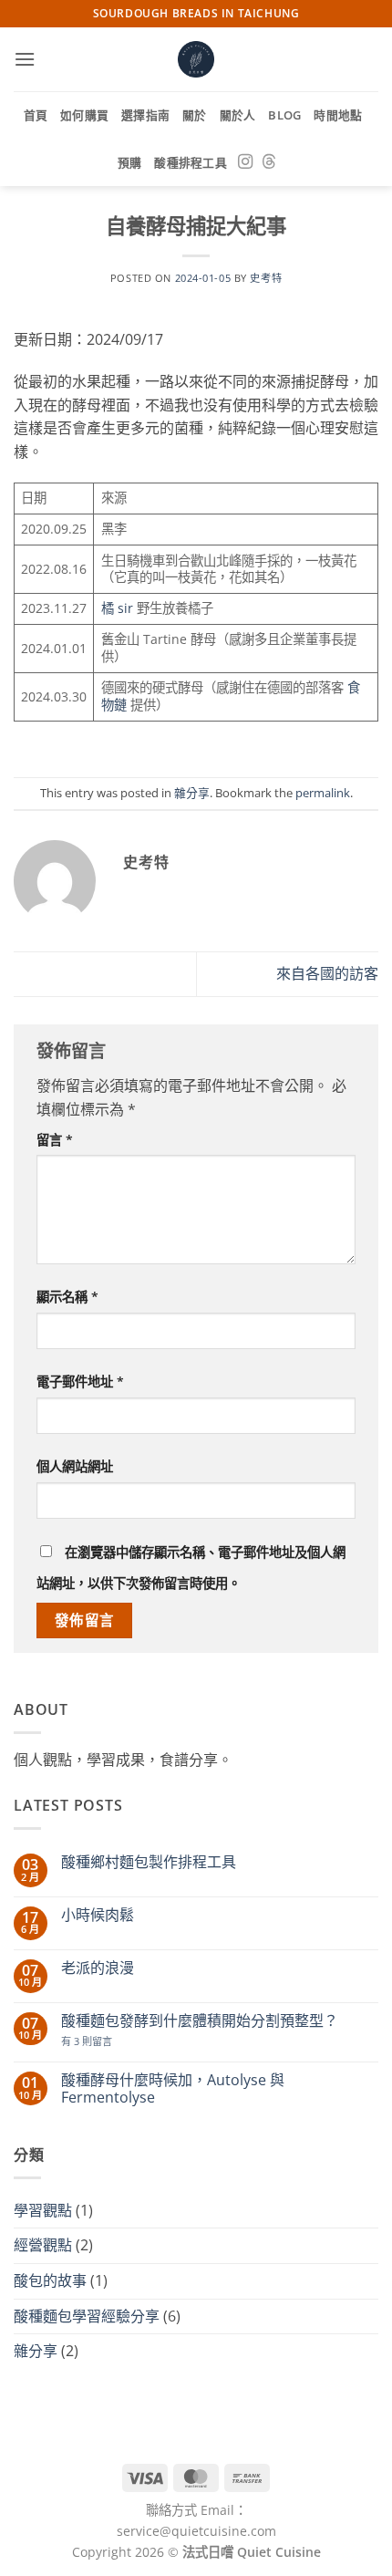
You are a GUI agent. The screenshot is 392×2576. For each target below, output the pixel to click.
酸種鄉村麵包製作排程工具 (149, 1862)
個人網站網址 (75, 1466)
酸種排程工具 (191, 162)
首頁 (36, 115)
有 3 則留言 (87, 2041)
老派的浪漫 (98, 1968)
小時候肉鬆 (98, 1915)
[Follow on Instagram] (245, 162)
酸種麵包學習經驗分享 (87, 2316)
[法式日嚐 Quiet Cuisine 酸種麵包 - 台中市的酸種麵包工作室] (196, 59)
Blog (284, 115)
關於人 (238, 115)
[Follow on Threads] (269, 162)
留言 (55, 1140)
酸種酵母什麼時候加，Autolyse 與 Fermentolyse (173, 2089)
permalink (323, 793)
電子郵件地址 (80, 1381)
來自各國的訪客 (327, 973)
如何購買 (84, 115)
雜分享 (192, 793)
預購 (130, 162)
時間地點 (338, 115)
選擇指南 (145, 115)
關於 (195, 115)
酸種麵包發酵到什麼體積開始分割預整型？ (200, 2021)
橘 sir (117, 608)
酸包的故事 (50, 2280)
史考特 (266, 278)
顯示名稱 (67, 1297)
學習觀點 (43, 2210)
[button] (25, 59)
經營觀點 (43, 2245)
